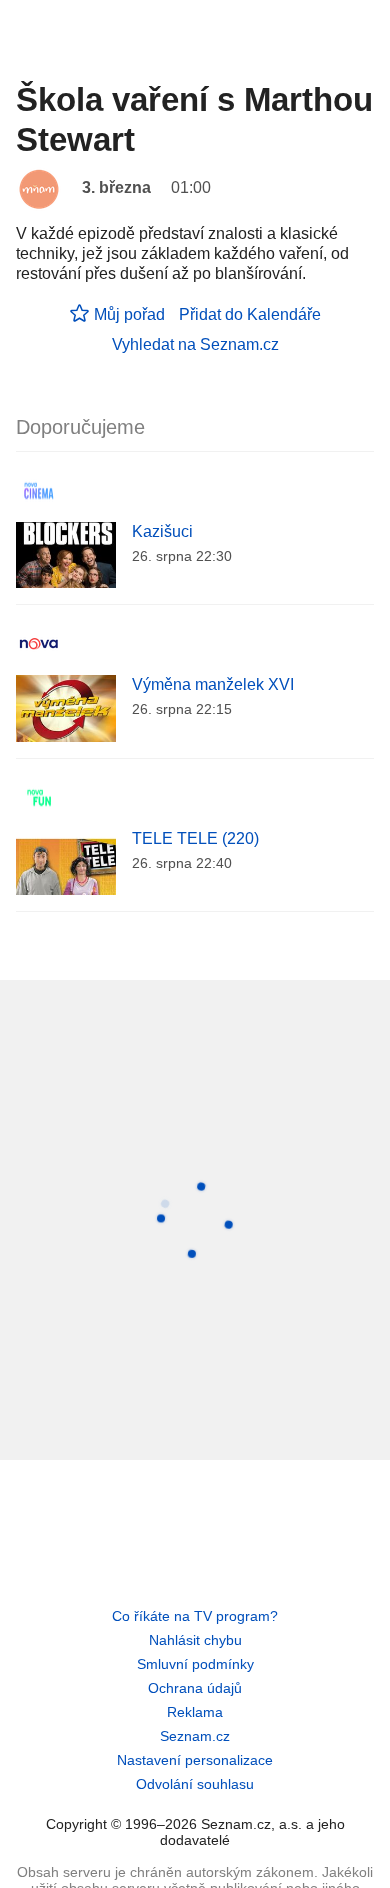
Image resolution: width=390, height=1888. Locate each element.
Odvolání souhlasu (195, 1784)
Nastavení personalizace (195, 1760)
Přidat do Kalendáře (250, 314)
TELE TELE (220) (195, 838)
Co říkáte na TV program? (195, 1616)
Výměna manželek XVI (213, 684)
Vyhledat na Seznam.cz (195, 344)
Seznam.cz (195, 1736)
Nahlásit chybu (195, 1640)
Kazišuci (162, 531)
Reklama (195, 1712)
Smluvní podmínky (195, 1664)
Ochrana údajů (195, 1688)
